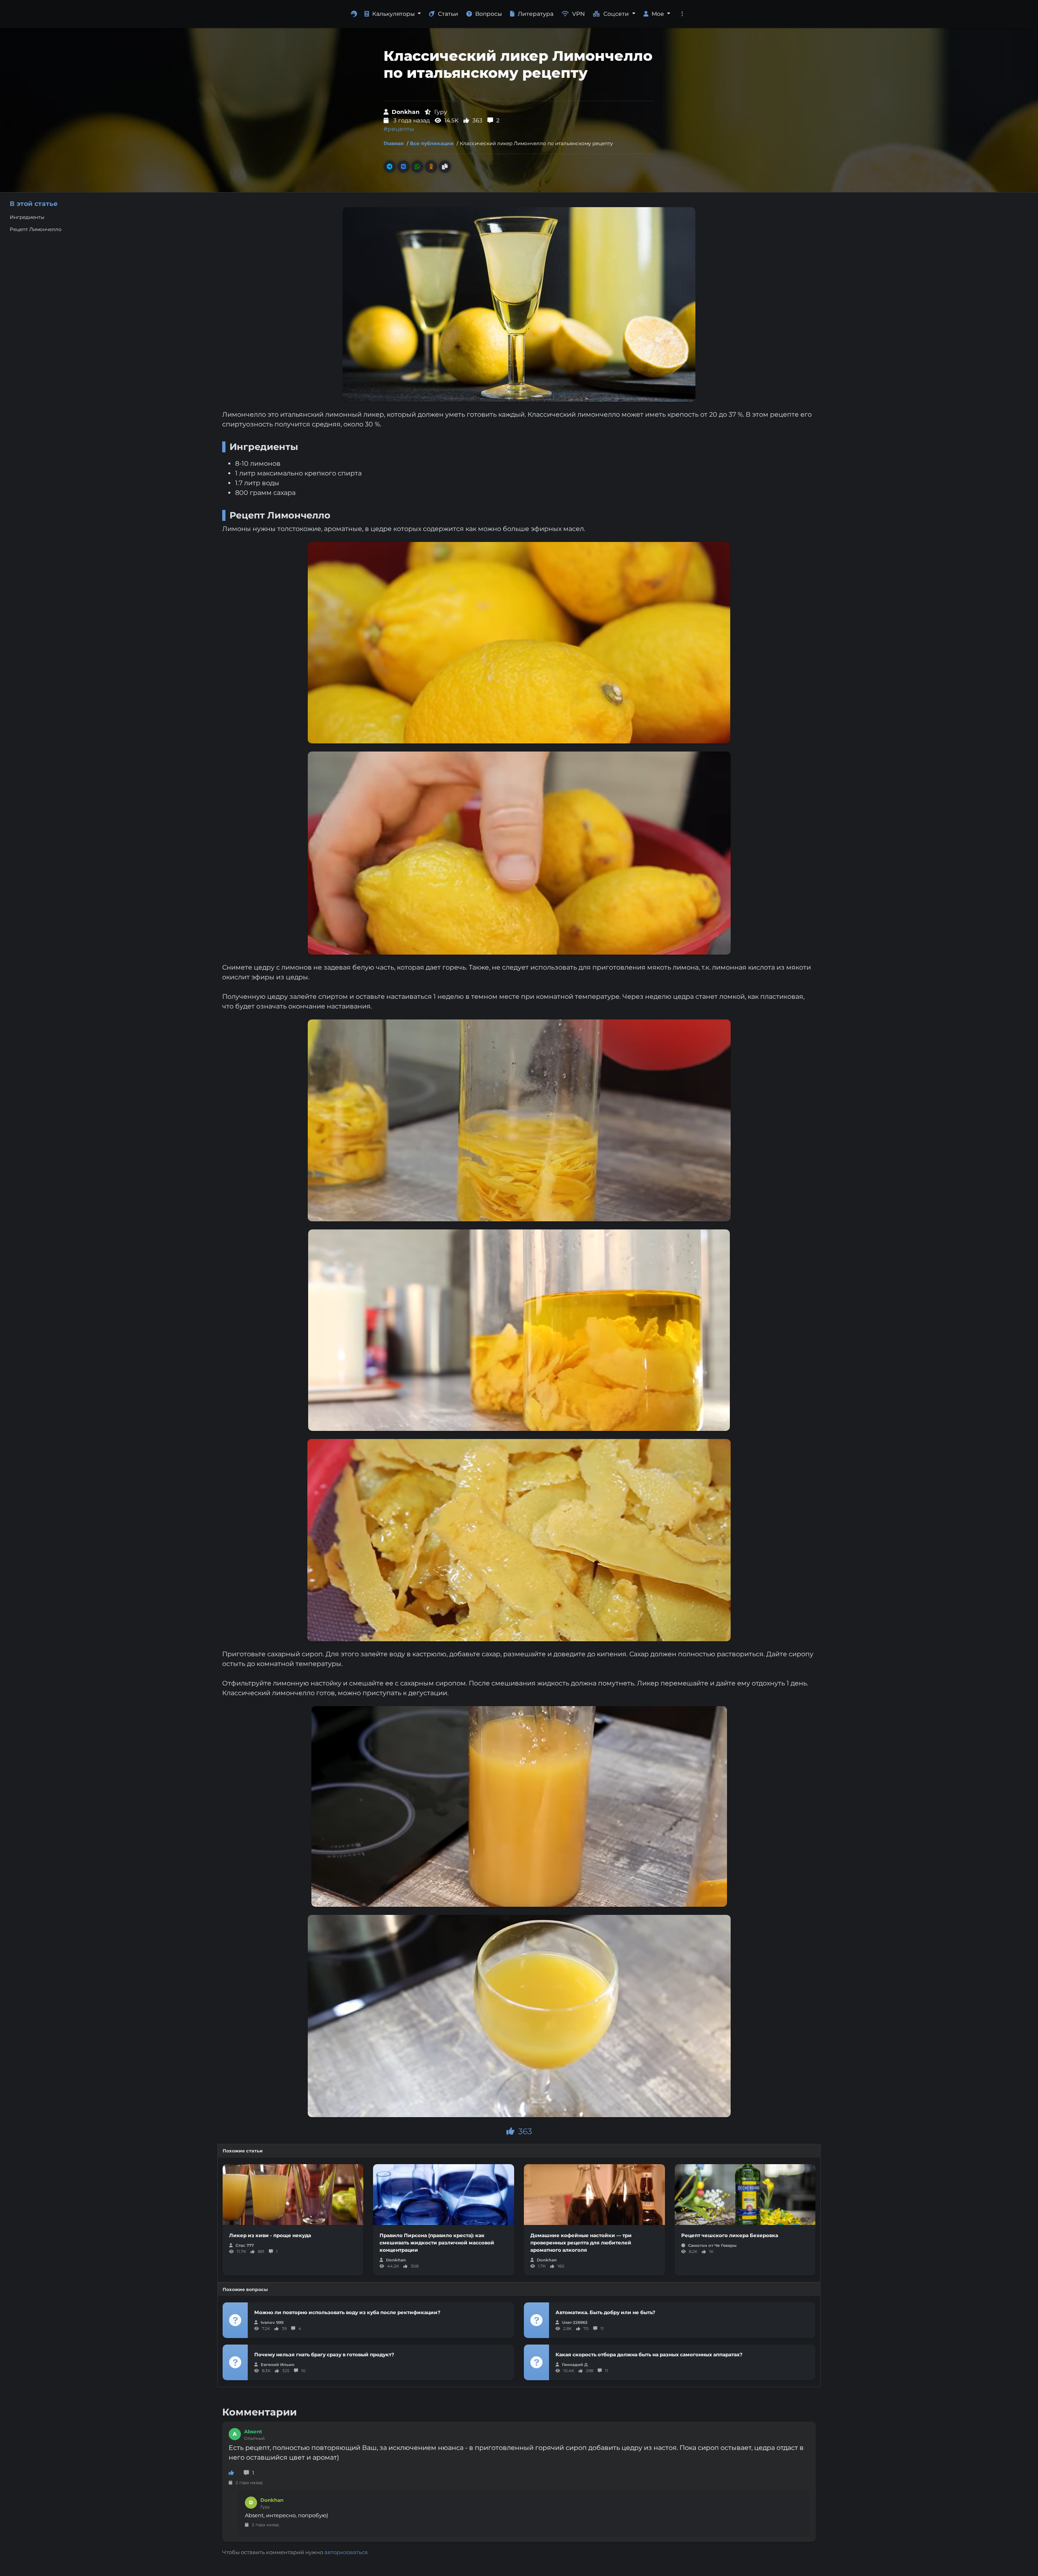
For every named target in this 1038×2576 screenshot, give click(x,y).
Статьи (448, 14)
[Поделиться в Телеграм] (390, 167)
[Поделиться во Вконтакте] (403, 167)
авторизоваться (346, 2552)
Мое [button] (659, 14)
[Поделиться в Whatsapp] (417, 167)
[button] (682, 14)
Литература (536, 14)
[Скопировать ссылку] (445, 167)
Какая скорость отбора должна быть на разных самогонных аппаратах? (649, 2354)
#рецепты (399, 129)
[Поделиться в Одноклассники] (431, 167)
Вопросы (489, 14)
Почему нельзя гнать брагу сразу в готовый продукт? (324, 2354)
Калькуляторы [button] (394, 14)
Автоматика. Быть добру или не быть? (605, 2312)
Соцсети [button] (617, 14)
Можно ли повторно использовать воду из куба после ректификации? (347, 2312)
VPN (578, 14)
